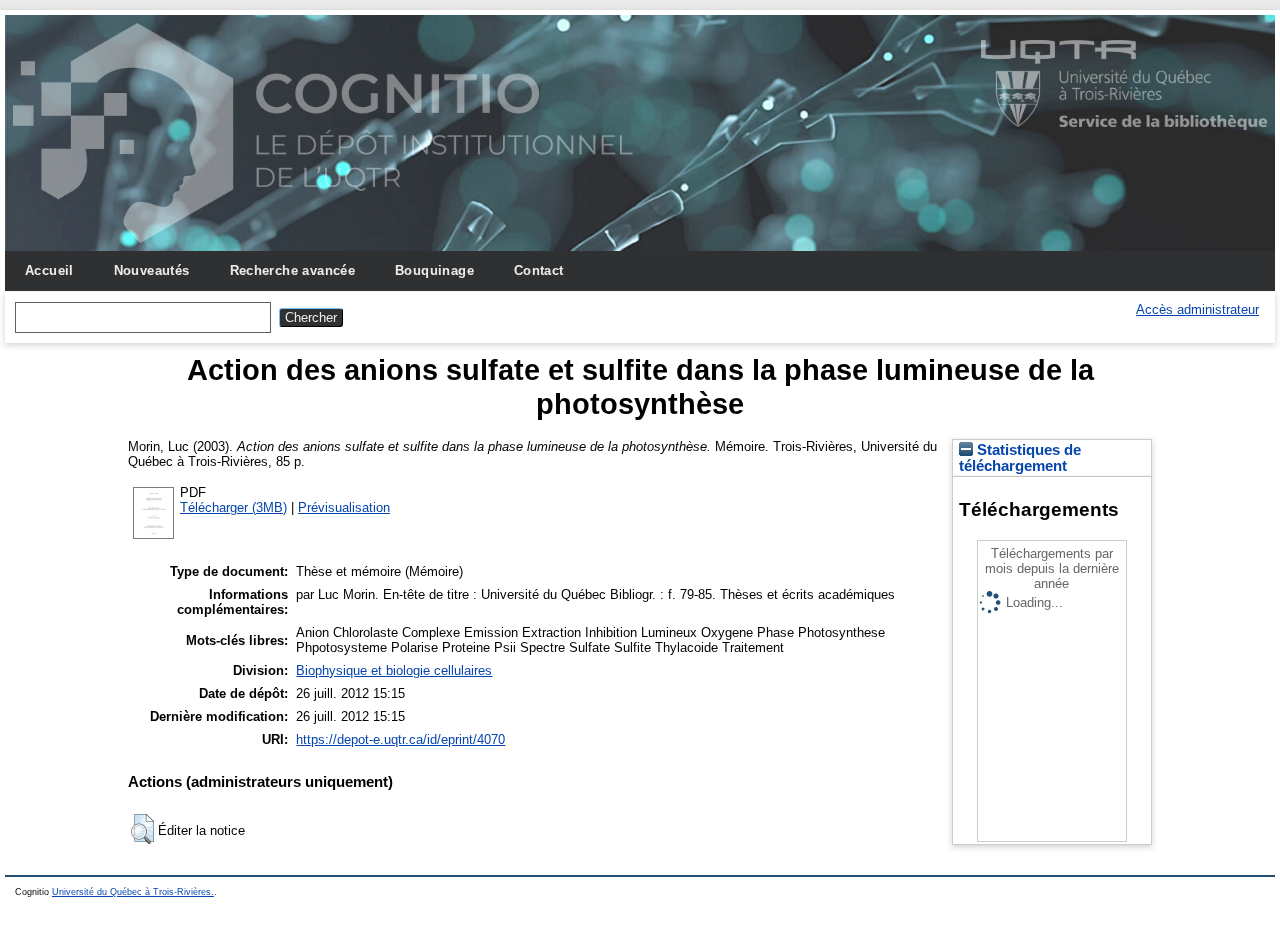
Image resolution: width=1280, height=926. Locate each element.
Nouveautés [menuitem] (152, 270)
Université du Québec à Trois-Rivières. (133, 892)
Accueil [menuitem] (49, 270)
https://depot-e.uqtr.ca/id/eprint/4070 (400, 739)
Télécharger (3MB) (233, 507)
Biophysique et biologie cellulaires (394, 670)
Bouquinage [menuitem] (434, 270)
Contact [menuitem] (539, 270)
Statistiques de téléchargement (1020, 458)
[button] (142, 829)
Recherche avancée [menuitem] (293, 270)
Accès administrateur (1197, 309)
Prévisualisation (344, 507)
